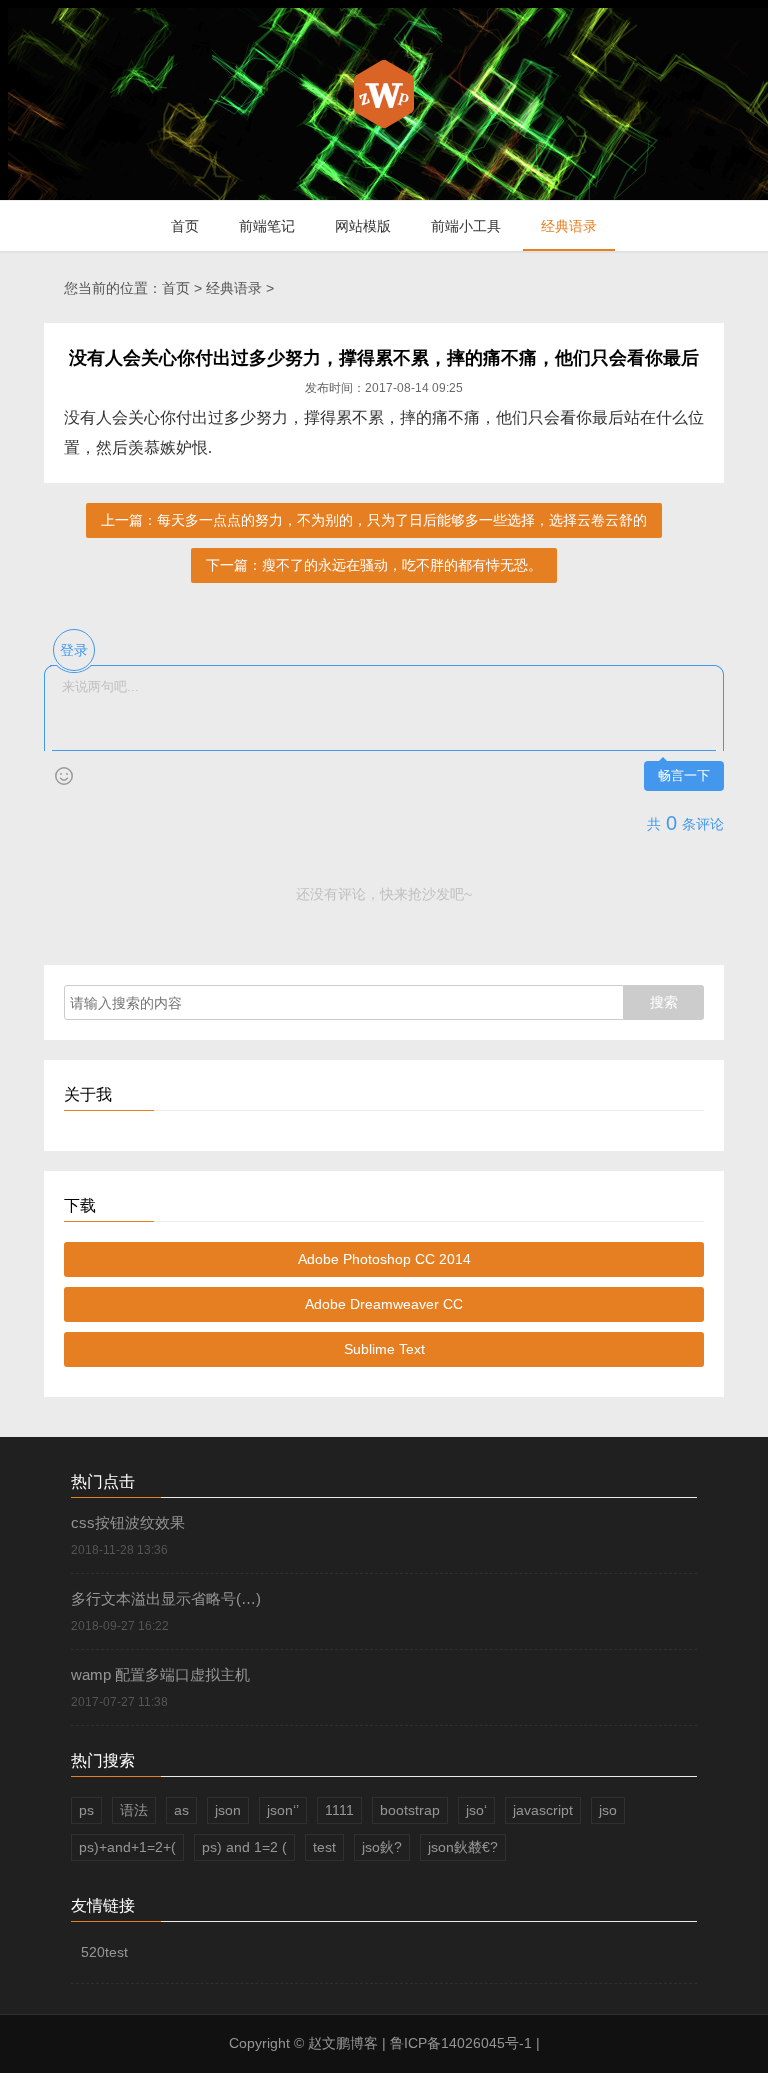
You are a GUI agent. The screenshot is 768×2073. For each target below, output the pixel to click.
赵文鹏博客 (345, 2043)
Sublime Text (384, 1349)
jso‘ (476, 1810)
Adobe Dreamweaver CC (384, 1304)
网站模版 (363, 226)
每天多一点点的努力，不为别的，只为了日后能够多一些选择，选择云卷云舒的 (402, 520)
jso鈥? (382, 1847)
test (324, 1847)
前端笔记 (267, 226)
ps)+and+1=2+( (127, 1847)
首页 (185, 226)
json (228, 1810)
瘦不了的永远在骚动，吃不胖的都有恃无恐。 (402, 565)
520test (104, 1952)
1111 (339, 1810)
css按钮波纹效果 (128, 1522)
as (181, 1810)
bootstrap (410, 1810)
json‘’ (283, 1810)
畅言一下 (684, 775)
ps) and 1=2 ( (244, 1847)
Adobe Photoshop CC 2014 (384, 1259)
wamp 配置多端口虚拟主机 (160, 1674)
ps (86, 1810)
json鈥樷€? (463, 1847)
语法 (134, 1810)
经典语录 (569, 226)
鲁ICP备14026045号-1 (461, 2043)
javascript (543, 1810)
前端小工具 (466, 226)
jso (608, 1810)
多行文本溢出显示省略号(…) (166, 1598)
